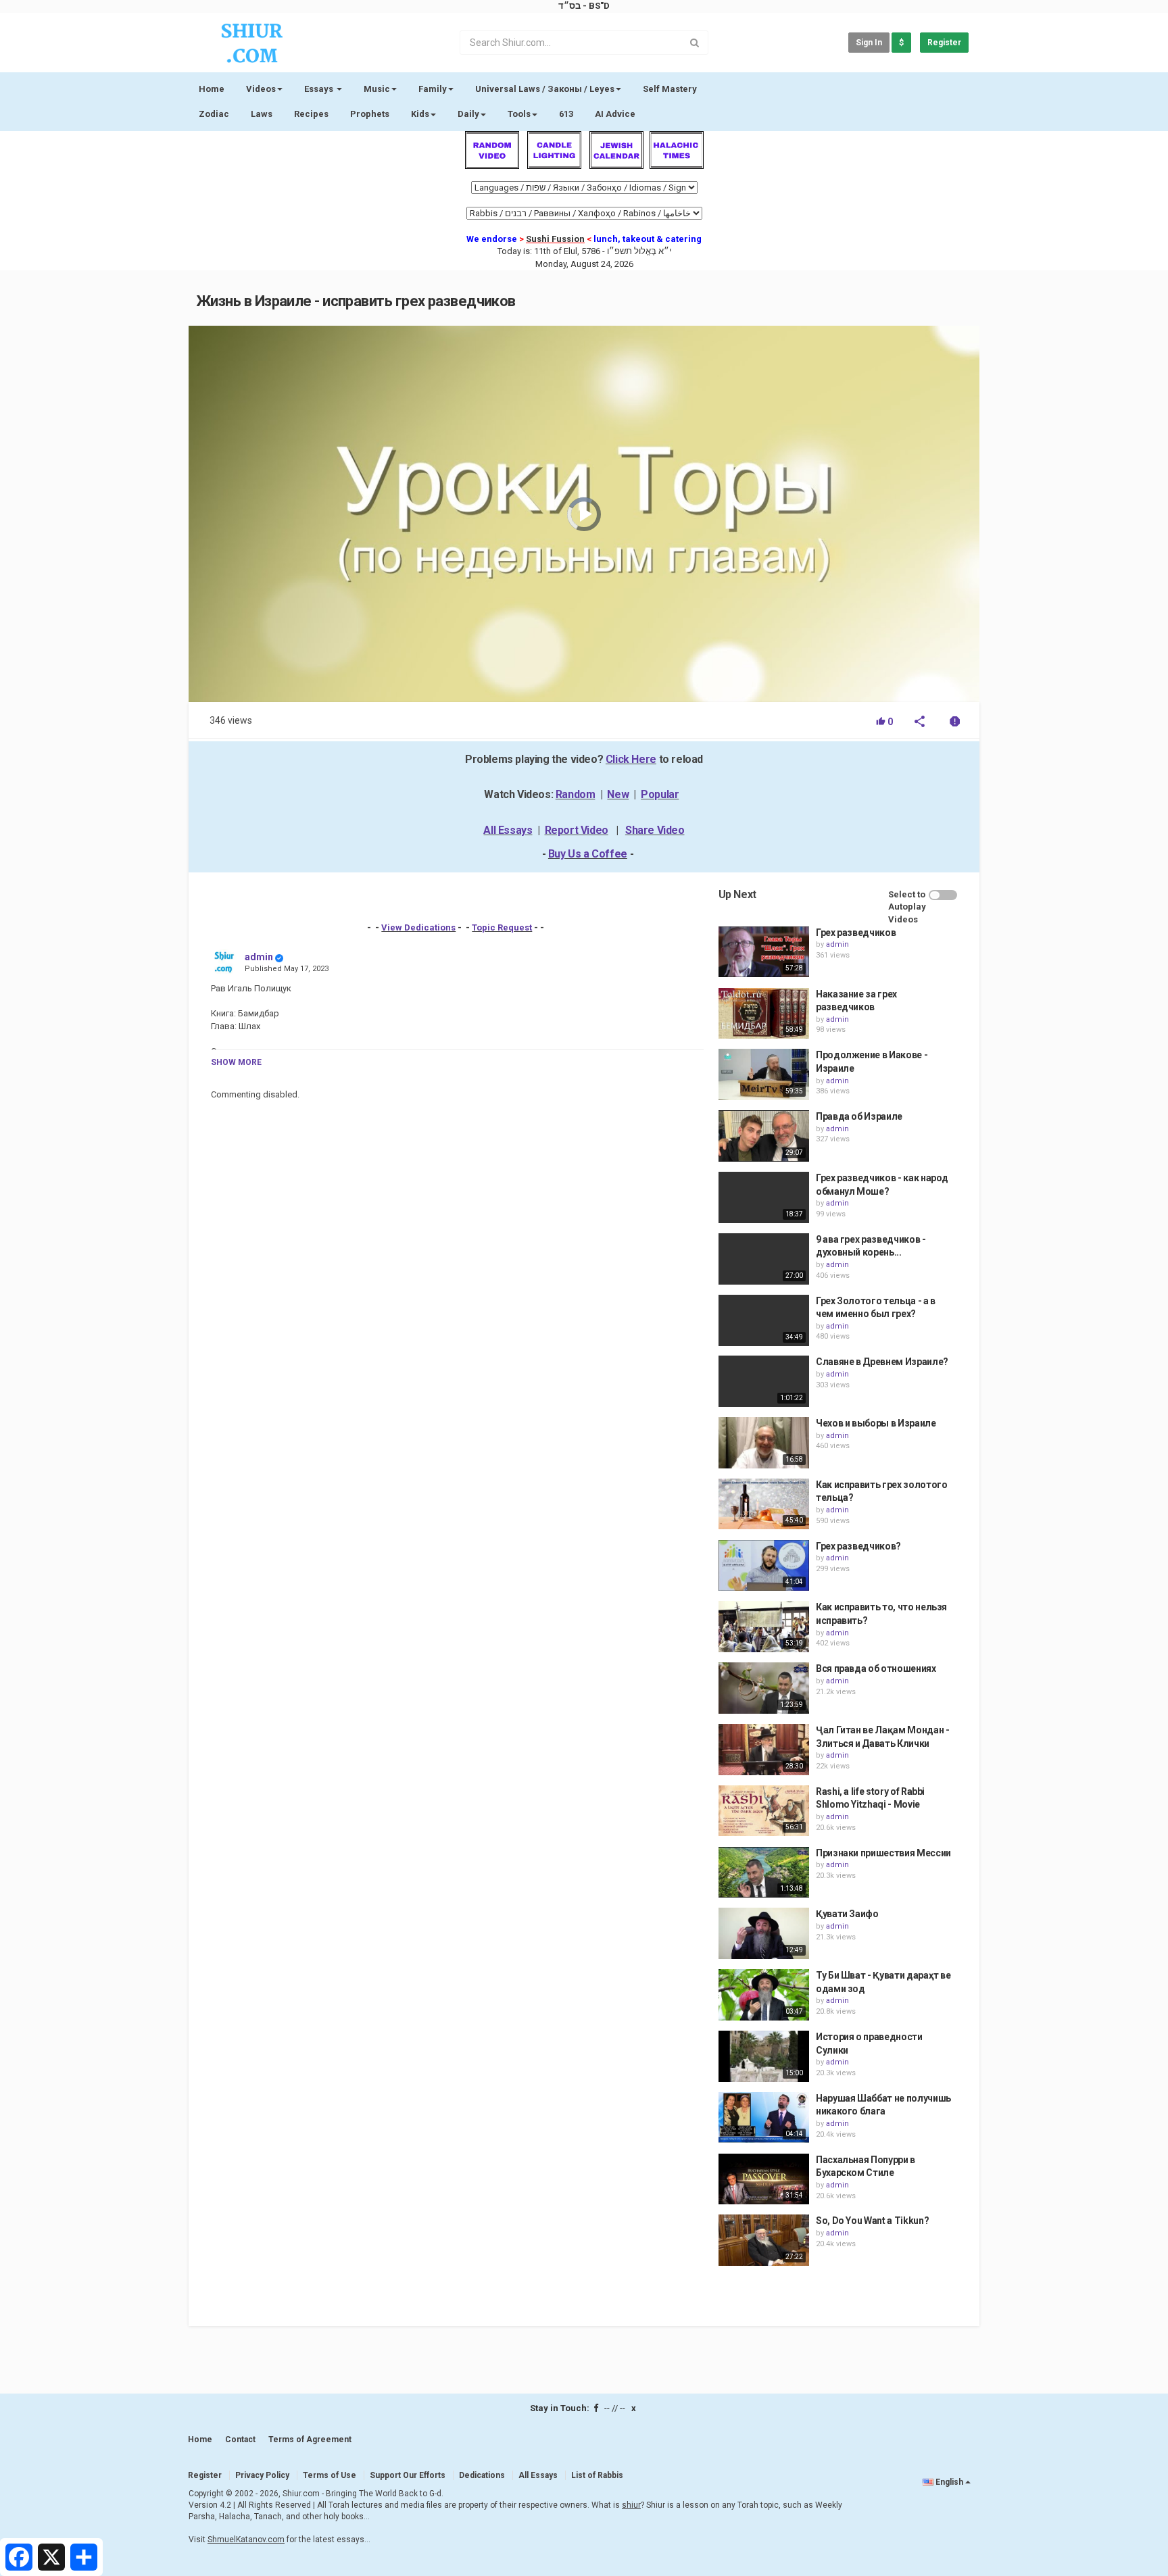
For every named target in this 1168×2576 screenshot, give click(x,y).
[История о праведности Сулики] (764, 2056)
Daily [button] (468, 114)
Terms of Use (330, 2475)
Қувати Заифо (847, 1914)
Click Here (631, 759)
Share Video (655, 830)
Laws (262, 114)
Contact (240, 2439)
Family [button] (433, 89)
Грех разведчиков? (858, 1546)
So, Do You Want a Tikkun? (872, 2221)
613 (566, 114)
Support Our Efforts (408, 2475)
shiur (631, 2505)
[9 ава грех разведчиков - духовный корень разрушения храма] (764, 1259)
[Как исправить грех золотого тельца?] (764, 1504)
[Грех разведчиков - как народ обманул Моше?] (764, 1197)
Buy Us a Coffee (588, 854)
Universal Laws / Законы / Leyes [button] (545, 89)
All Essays (508, 830)
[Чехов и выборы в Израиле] (764, 1443)
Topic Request (502, 927)
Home (212, 89)
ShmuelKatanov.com (246, 2540)
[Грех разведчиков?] (764, 1566)
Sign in (869, 43)
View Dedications (418, 927)
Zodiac (214, 114)
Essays (320, 89)
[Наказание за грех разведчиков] (764, 1014)
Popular (660, 794)
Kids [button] (420, 114)
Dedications (482, 2475)
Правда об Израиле (859, 1116)
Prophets (370, 114)
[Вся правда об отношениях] (764, 1688)
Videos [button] (261, 89)
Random (576, 794)
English (949, 2482)
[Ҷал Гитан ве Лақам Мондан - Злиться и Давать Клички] (764, 1750)
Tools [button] (519, 114)
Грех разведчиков (856, 933)
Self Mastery (670, 89)
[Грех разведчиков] (764, 952)
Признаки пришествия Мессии (883, 1853)
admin (259, 957)
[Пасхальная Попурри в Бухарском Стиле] (764, 2179)
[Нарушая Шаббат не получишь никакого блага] (764, 2118)
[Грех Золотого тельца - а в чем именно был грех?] (764, 1320)
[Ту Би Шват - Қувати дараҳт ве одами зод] (764, 1995)
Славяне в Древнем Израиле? (882, 1362)
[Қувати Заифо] (764, 1933)
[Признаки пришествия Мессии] (764, 1873)
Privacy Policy (262, 2475)
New (618, 794)
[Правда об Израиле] (764, 1136)
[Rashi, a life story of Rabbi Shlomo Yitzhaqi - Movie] (764, 1811)
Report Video (577, 830)
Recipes (311, 114)
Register (944, 43)
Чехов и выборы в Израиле (876, 1423)
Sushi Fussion (555, 239)
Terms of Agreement (310, 2439)
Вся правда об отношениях (876, 1668)
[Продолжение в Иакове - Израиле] (764, 1074)
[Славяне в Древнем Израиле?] (764, 1381)
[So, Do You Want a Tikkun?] (764, 2240)
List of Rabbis (597, 2475)
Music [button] (377, 89)
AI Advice (615, 114)
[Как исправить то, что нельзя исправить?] (764, 1627)
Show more (236, 1062)
